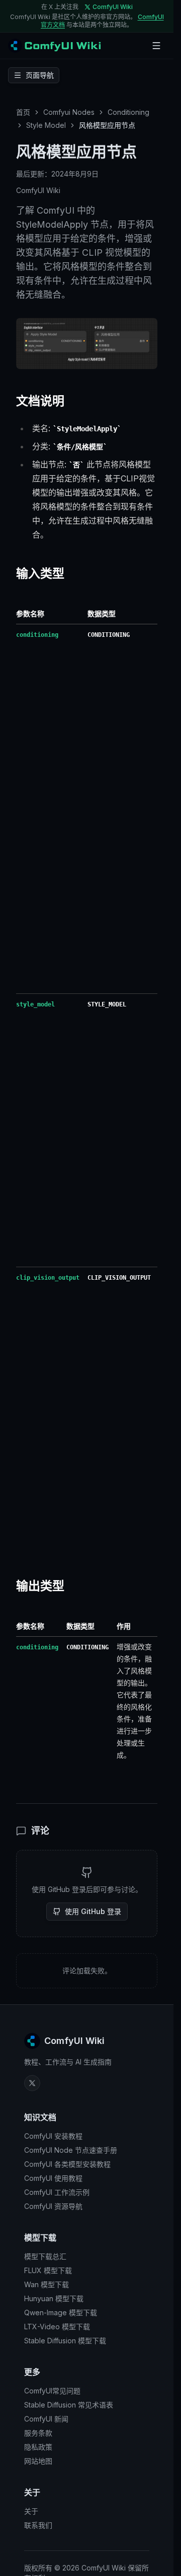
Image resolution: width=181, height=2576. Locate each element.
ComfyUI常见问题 (52, 2391)
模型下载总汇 (45, 2256)
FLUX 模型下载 (48, 2270)
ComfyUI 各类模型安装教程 (67, 2164)
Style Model (46, 125)
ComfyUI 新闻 (46, 2419)
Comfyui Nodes (69, 112)
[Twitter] (32, 2083)
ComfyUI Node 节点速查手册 (71, 2150)
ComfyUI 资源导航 (53, 2206)
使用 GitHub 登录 (93, 1911)
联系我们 (38, 2525)
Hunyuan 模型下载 (54, 2298)
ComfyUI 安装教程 (53, 2136)
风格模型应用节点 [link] (107, 125)
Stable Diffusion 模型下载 (65, 2341)
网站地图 (38, 2461)
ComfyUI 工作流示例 (57, 2192)
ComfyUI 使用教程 (53, 2178)
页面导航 (40, 75)
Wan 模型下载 (47, 2284)
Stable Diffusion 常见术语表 (69, 2405)
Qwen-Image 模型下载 (61, 2312)
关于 (31, 2511)
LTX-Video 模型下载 (57, 2327)
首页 (23, 112)
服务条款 (38, 2433)
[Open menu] (156, 46)
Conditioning (128, 112)
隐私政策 (38, 2447)
